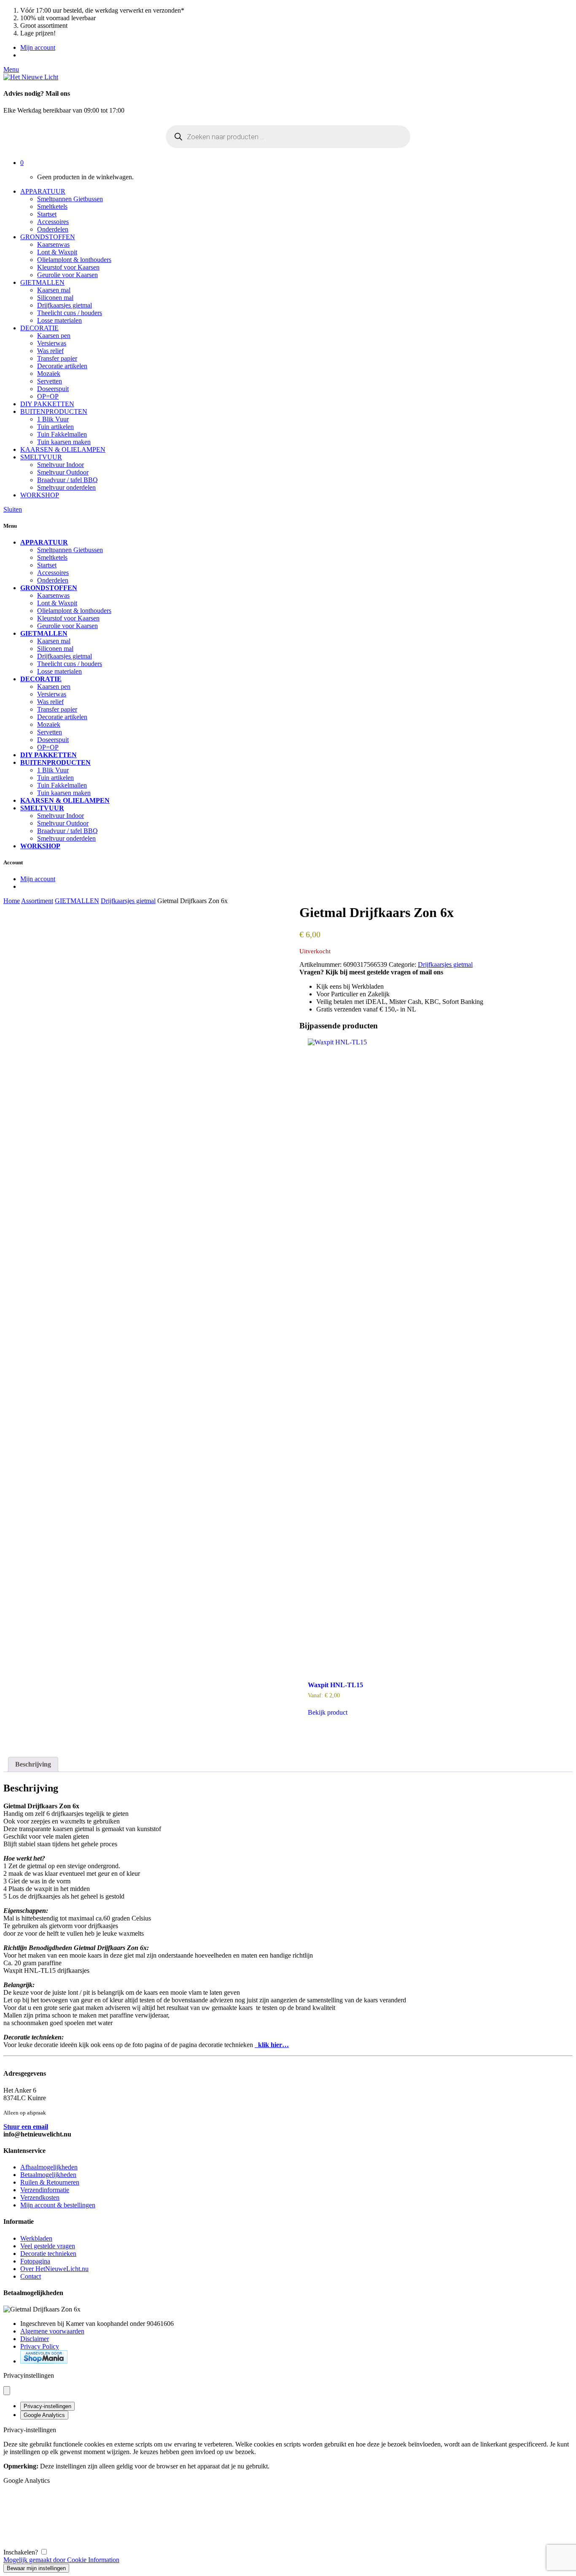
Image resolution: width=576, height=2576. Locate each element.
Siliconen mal (55, 298)
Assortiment (37, 901)
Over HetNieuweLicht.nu (54, 2269)
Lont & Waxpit (57, 252)
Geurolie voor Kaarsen (67, 275)
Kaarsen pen (54, 336)
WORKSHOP (40, 495)
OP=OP (48, 396)
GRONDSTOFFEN (48, 237)
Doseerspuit (53, 389)
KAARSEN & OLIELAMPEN (63, 449)
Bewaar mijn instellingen (36, 2568)
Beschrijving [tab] (33, 1764)
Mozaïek (49, 374)
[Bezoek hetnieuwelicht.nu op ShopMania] (44, 2361)
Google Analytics (44, 2415)
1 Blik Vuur (53, 419)
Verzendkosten (40, 2197)
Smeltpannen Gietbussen (70, 199)
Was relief (50, 351)
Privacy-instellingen (47, 2406)
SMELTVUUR (41, 457)
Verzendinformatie (45, 2190)
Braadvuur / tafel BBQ (67, 480)
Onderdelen (53, 229)
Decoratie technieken (48, 2254)
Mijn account (38, 47)
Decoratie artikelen (62, 366)
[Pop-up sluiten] (7, 2391)
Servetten (50, 381)
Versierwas (52, 343)
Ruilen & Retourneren (50, 2182)
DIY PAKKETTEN (47, 404)
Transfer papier (57, 358)
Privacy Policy (40, 2346)
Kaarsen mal (54, 290)
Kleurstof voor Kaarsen (68, 267)
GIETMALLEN (42, 282)
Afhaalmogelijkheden (49, 2167)
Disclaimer (35, 2339)
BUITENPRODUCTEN (54, 411)
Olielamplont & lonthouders (74, 260)
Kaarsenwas (53, 244)
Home (12, 901)
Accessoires (53, 222)
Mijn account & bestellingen (58, 2205)
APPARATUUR (43, 191)
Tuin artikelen (55, 427)
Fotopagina (35, 2261)
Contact (31, 2276)
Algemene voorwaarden (52, 2331)
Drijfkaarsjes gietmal (65, 305)
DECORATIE (39, 328)
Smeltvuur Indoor (61, 465)
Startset (47, 214)
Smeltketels (52, 206)
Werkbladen (36, 2238)
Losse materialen (59, 320)
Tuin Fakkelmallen (62, 434)
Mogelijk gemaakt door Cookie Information (61, 2560)
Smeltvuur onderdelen (66, 487)
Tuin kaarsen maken (64, 442)
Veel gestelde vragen (48, 2246)
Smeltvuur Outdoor (63, 472)
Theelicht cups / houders (70, 313)
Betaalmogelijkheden (48, 2175)
